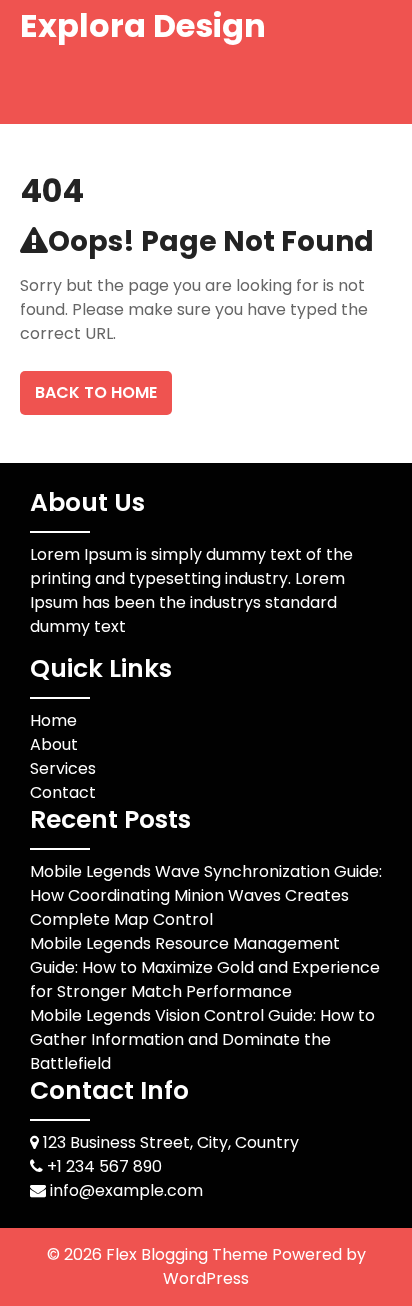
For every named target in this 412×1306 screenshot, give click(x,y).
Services (63, 768)
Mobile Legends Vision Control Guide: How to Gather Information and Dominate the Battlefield (202, 1039)
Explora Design (143, 25)
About (54, 744)
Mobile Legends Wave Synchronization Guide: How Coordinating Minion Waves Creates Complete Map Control (206, 895)
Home (53, 720)
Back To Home (96, 392)
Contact (63, 792)
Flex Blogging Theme (189, 1254)
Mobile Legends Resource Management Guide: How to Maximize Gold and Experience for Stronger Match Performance (205, 967)
